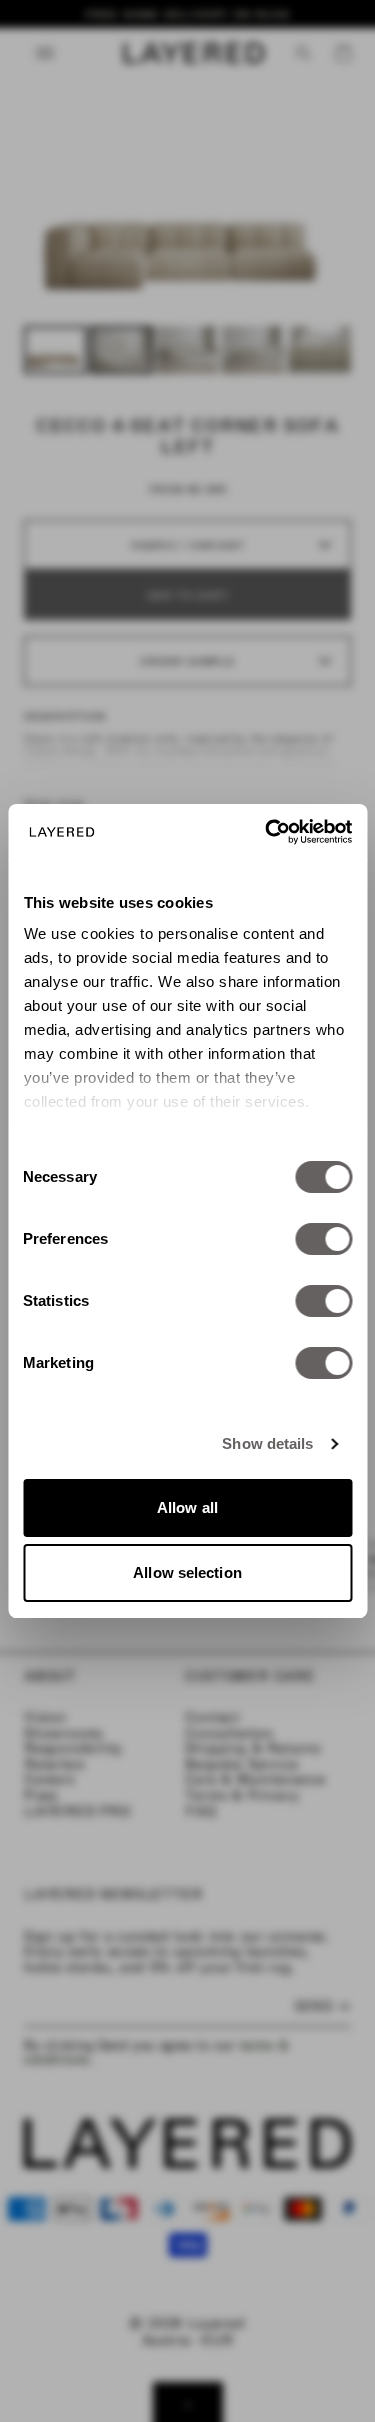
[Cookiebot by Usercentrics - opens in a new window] (267, 832)
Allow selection (187, 1572)
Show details (267, 1443)
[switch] (323, 1239)
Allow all (187, 1507)
